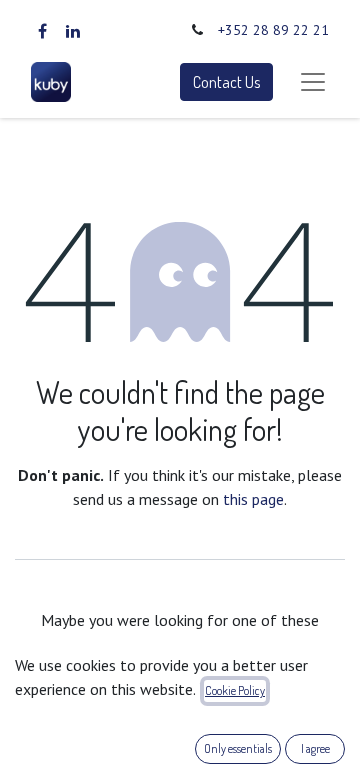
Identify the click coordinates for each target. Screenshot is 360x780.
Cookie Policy (235, 690)
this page (253, 499)
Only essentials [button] (238, 748)
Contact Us (226, 82)
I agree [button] (315, 748)
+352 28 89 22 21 (273, 30)
